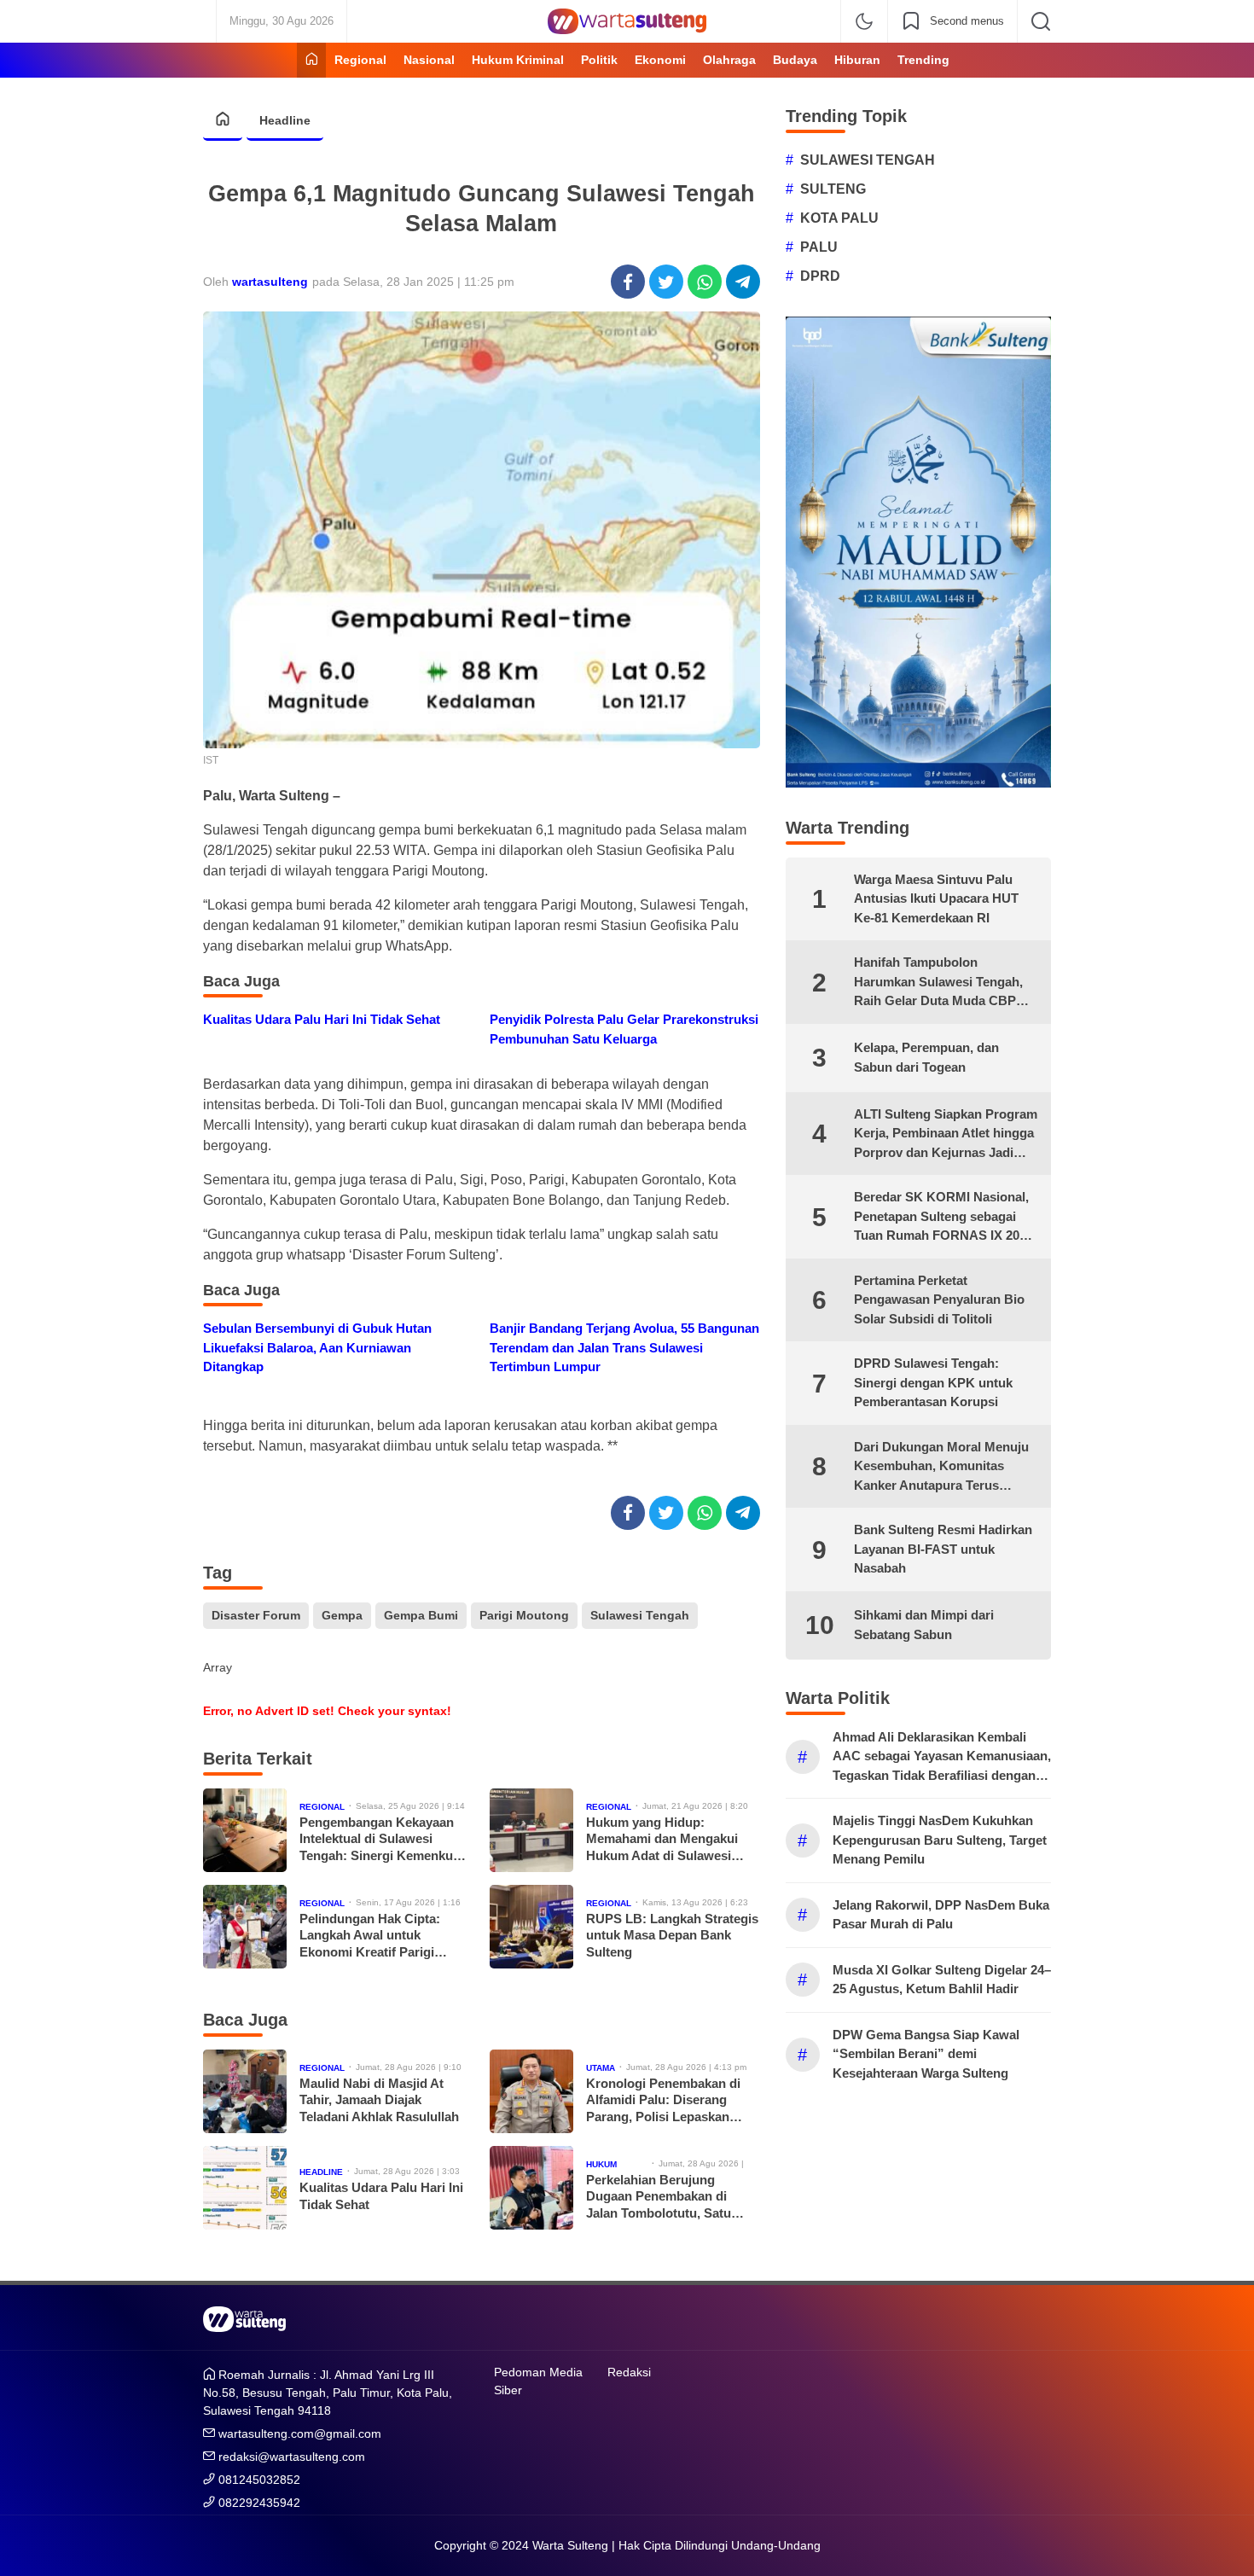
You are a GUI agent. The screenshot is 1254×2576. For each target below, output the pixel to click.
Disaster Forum (256, 1615)
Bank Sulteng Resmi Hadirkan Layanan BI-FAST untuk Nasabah (943, 1549)
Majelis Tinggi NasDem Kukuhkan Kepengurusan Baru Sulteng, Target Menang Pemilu (940, 1840)
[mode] (864, 21)
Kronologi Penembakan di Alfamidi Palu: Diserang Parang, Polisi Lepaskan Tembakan (663, 2101)
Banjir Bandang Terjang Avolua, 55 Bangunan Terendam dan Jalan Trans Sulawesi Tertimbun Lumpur (624, 1347)
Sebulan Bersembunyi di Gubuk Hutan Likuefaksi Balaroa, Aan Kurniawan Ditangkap (317, 1347)
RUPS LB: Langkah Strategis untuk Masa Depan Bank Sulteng (672, 1935)
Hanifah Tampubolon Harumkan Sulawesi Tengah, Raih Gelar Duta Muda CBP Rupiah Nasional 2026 (938, 983)
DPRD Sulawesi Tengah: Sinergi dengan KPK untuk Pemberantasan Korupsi (933, 1382)
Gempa (342, 1615)
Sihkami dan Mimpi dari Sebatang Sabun (924, 1625)
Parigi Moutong (524, 1615)
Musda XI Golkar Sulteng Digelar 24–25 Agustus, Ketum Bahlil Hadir (942, 1980)
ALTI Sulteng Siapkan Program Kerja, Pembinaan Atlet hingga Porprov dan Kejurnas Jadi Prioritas (946, 1135)
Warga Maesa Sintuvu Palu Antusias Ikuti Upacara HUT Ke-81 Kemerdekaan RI (936, 898)
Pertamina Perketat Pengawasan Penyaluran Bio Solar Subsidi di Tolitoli (939, 1300)
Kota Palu (839, 218)
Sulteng (833, 189)
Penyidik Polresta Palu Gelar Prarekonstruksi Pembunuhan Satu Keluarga (624, 1029)
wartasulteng (270, 282)
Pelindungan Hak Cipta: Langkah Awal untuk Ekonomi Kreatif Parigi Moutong (370, 1936)
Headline (285, 120)
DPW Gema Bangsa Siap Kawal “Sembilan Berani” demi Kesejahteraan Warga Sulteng (926, 2054)
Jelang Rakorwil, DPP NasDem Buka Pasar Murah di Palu (941, 1915)
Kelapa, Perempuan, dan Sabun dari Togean (926, 1057)
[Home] (311, 60)
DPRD (820, 276)
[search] (1041, 21)
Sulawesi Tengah (640, 1615)
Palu (819, 247)
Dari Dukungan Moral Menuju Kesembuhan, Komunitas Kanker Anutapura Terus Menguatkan (941, 1468)
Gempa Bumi (421, 1615)
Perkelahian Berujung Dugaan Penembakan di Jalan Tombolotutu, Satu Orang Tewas (659, 2197)
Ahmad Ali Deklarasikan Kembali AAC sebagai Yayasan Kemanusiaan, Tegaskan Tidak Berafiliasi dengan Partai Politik (942, 1758)
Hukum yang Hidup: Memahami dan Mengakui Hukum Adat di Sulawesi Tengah (662, 1840)
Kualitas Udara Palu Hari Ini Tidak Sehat (322, 1019)
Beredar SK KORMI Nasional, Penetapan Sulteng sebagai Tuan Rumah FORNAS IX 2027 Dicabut (943, 1218)
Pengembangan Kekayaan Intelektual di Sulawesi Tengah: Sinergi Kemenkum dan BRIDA (382, 1840)
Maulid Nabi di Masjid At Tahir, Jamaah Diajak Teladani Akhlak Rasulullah (379, 2100)
